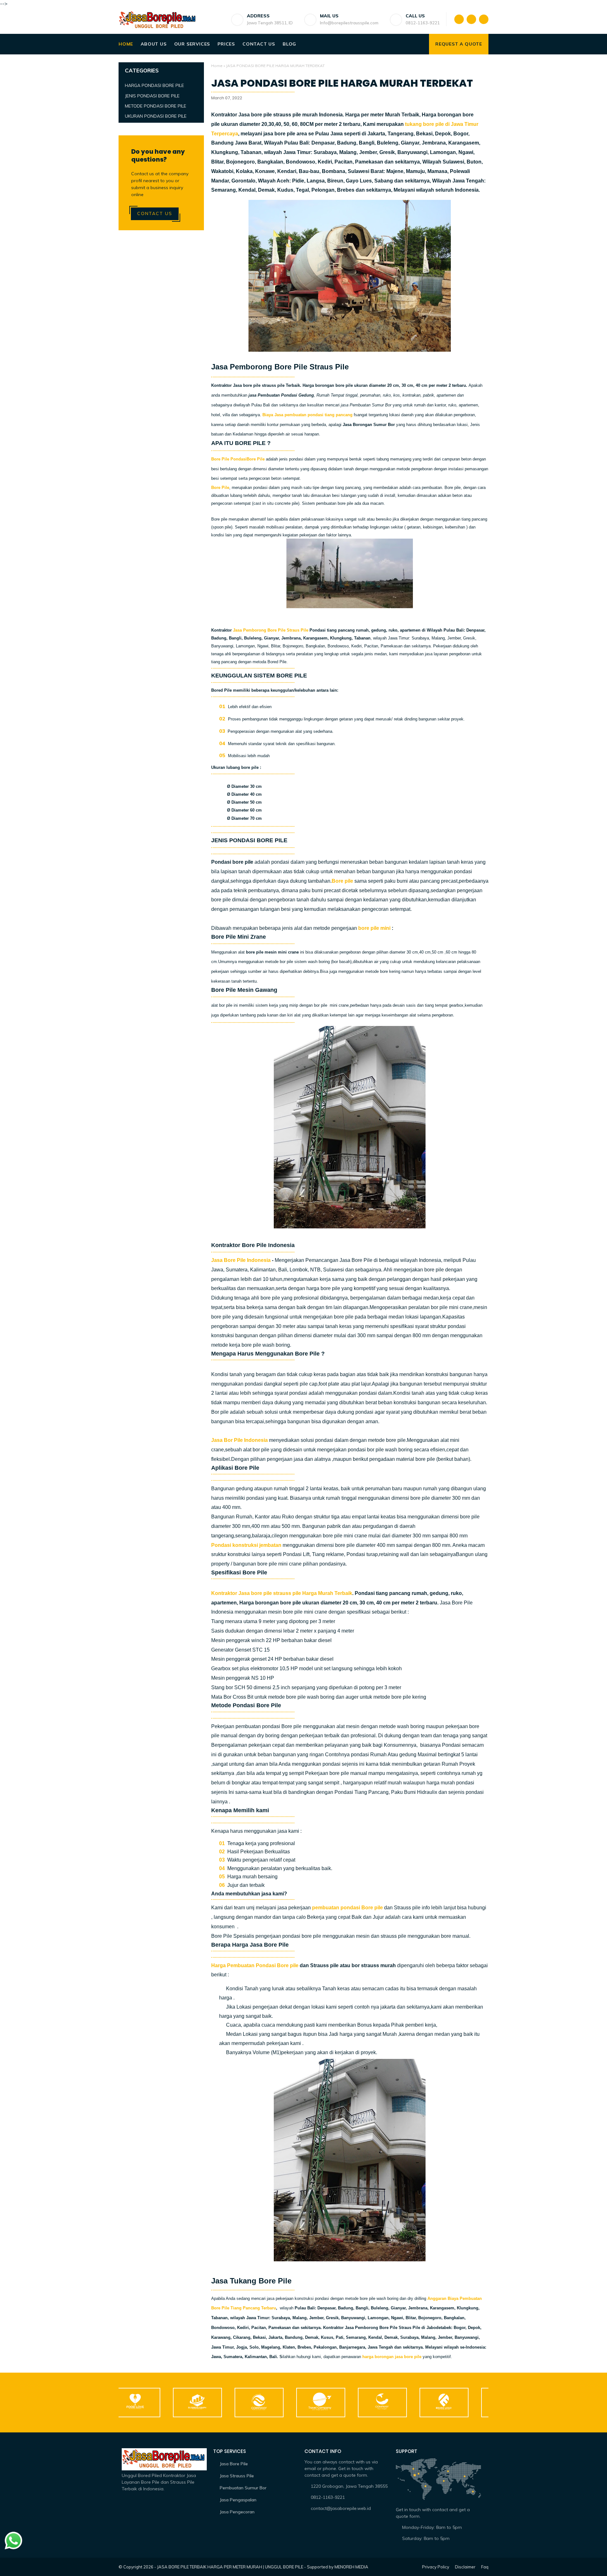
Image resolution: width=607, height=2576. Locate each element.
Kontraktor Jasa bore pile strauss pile (257, 1593)
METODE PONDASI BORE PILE (156, 106)
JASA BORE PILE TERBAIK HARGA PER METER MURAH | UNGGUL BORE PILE (230, 2567)
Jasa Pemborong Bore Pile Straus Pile (271, 630)
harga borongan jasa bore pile (392, 2357)
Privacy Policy (436, 2567)
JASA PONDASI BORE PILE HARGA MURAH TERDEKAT (342, 83)
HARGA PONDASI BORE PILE (154, 85)
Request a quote (459, 44)
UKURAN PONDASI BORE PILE (156, 116)
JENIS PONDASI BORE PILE (152, 96)
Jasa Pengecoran (237, 2512)
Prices (226, 44)
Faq (485, 2567)
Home (126, 44)
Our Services (192, 44)
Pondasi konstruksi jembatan (246, 1545)
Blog (289, 44)
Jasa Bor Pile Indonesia (239, 1440)
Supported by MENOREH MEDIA (338, 2567)
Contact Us (259, 44)
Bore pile (342, 881)
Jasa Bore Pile (234, 2464)
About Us (153, 44)
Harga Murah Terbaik (327, 1593)
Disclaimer (465, 2567)
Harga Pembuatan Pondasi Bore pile (255, 1965)
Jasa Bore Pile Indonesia (241, 1260)
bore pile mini (375, 928)
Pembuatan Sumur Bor (243, 2488)
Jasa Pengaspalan (238, 2500)
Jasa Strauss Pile (237, 2476)
